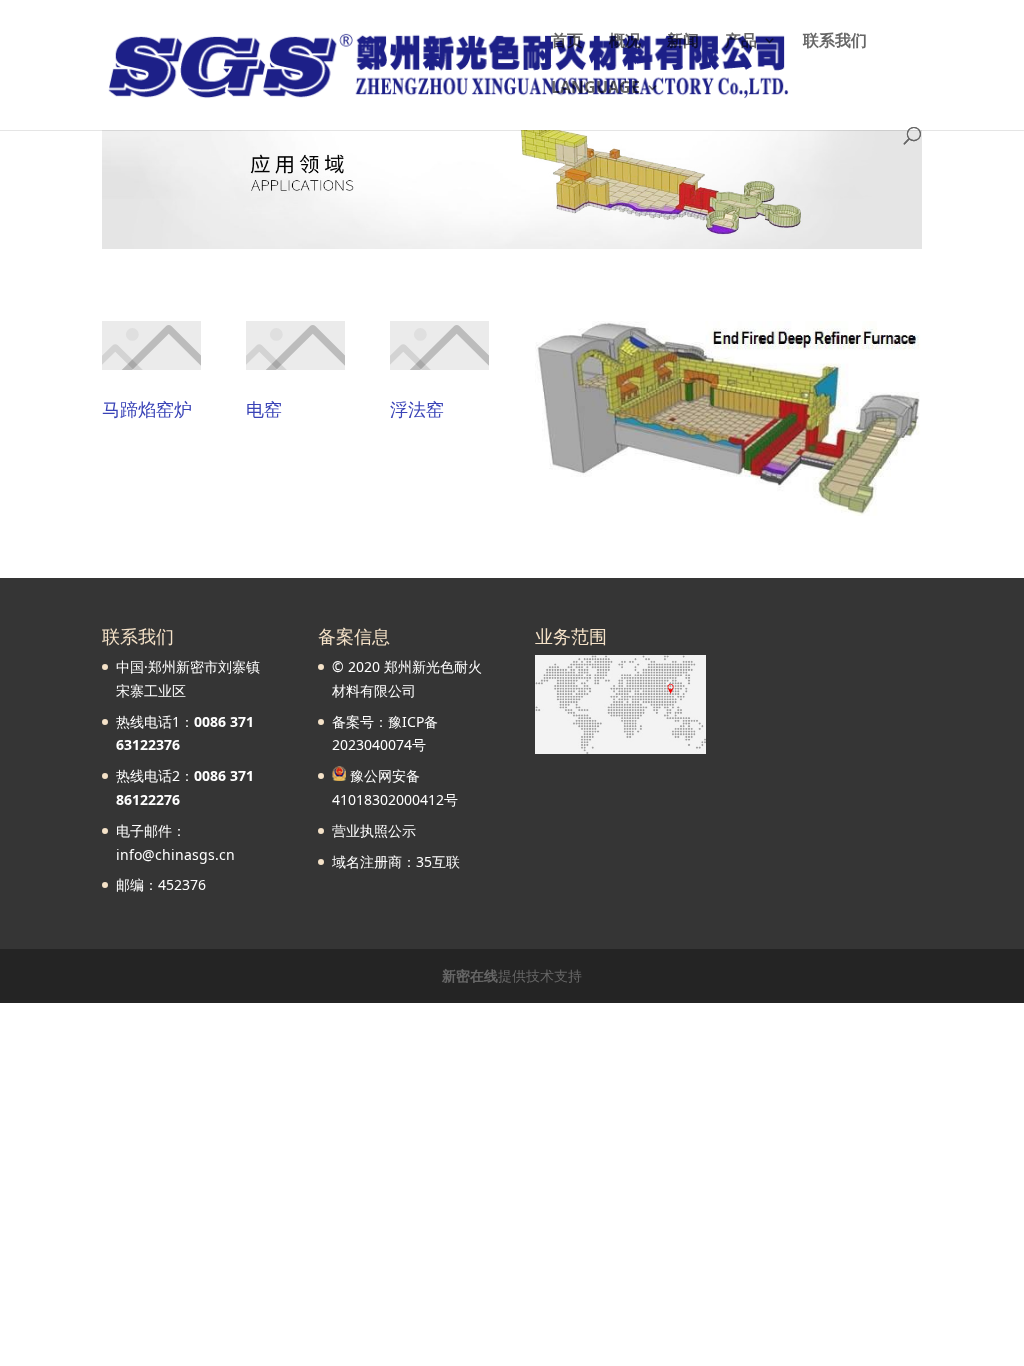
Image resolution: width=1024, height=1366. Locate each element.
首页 (567, 42)
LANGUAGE (595, 89)
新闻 (683, 42)
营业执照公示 (374, 830)
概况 (625, 42)
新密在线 (470, 975)
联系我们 (835, 42)
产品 (741, 42)
